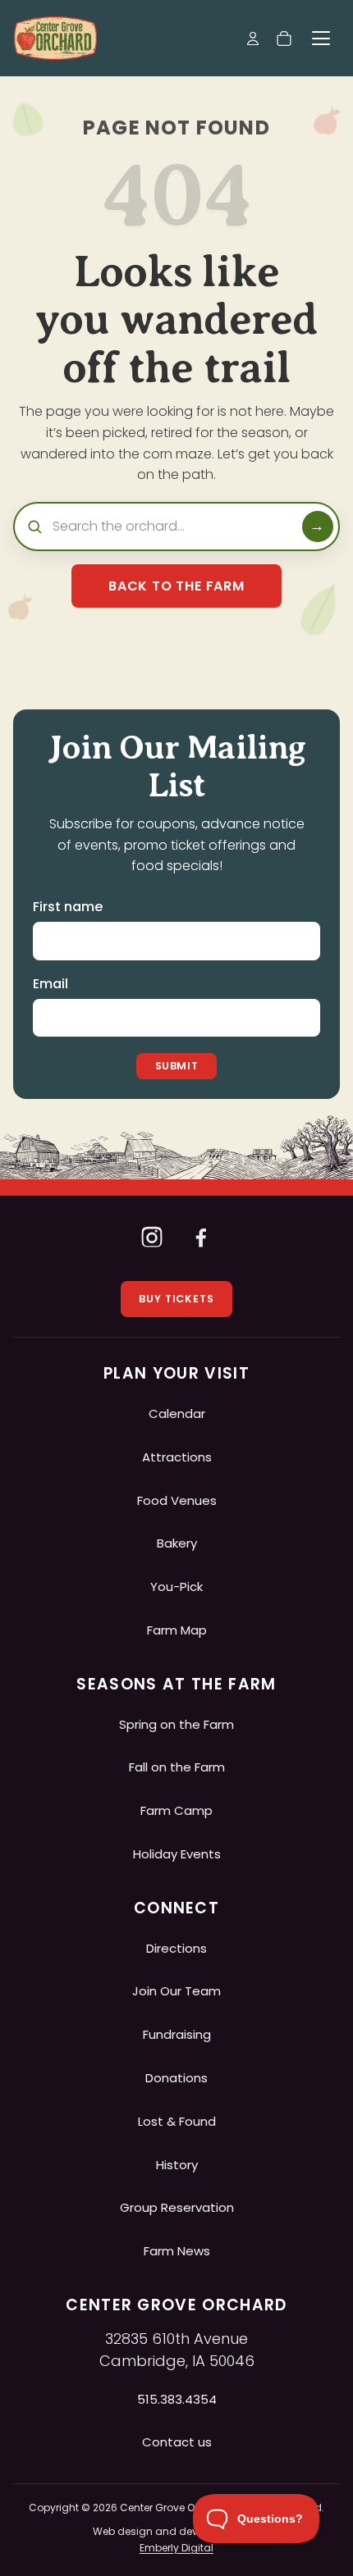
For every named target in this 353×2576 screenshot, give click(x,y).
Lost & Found (177, 2121)
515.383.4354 (177, 2399)
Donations (176, 2078)
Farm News (177, 2251)
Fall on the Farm (177, 1767)
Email (50, 984)
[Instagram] (152, 1237)
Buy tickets (176, 1299)
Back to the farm (176, 586)
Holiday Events (177, 1854)
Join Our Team (176, 1991)
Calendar (177, 1413)
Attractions (177, 1457)
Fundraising (177, 2034)
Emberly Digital (176, 2548)
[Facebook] (201, 1237)
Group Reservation (177, 2207)
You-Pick (176, 1587)
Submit (177, 1066)
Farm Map (177, 1630)
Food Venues (177, 1500)
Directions (176, 1948)
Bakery (177, 1543)
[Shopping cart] (284, 39)
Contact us (177, 2442)
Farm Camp (176, 1810)
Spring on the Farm (176, 1724)
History (177, 2165)
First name (68, 907)
